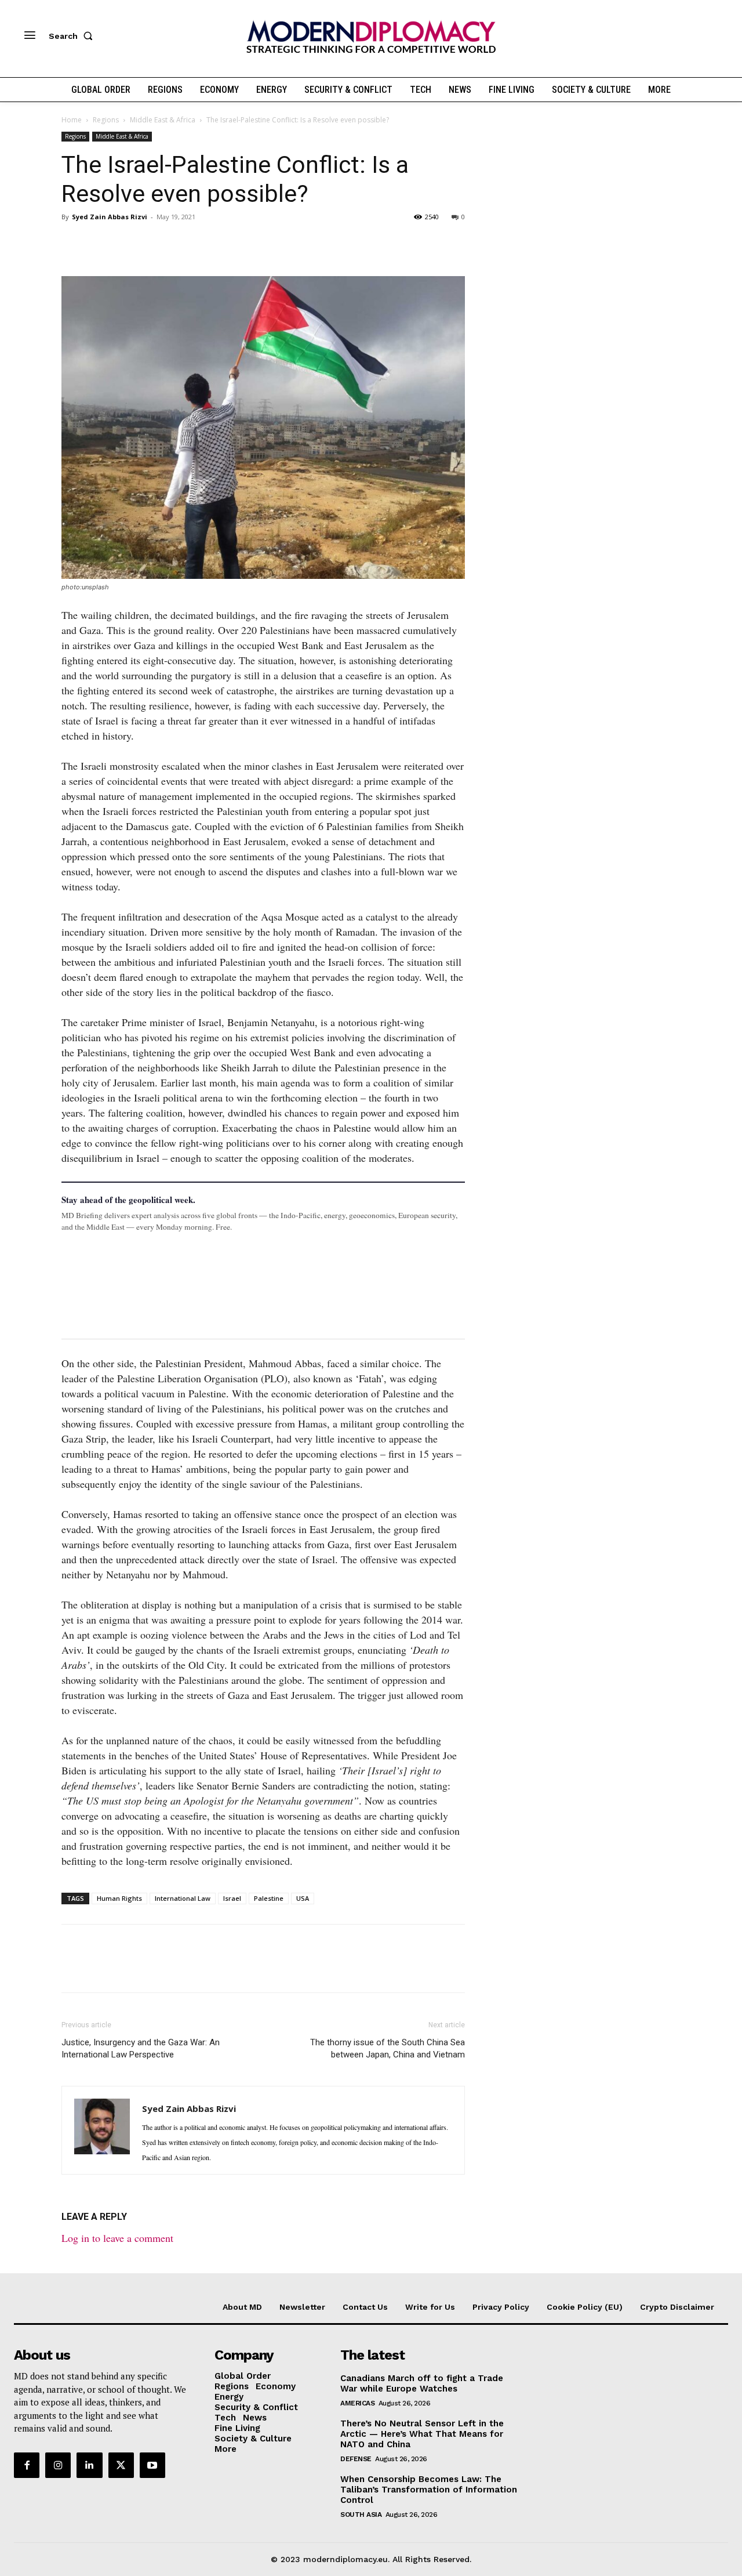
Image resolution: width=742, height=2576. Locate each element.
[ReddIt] (180, 243)
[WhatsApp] (126, 243)
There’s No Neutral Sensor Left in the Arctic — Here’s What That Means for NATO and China (422, 2434)
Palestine (269, 1898)
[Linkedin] (153, 243)
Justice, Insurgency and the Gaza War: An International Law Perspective (141, 2048)
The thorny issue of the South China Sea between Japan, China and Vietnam (388, 2048)
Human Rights (119, 1898)
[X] (100, 243)
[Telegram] (206, 243)
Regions (106, 120)
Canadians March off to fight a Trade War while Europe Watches (422, 2383)
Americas (357, 2403)
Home (72, 120)
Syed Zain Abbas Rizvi (110, 217)
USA (303, 1898)
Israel (232, 1898)
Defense (356, 2459)
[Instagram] (58, 2465)
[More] (234, 243)
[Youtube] (152, 2465)
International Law (183, 1898)
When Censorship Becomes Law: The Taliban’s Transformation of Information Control (429, 2490)
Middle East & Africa (163, 120)
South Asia (361, 2515)
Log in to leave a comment (117, 2238)
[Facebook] (73, 243)
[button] (73, 36)
